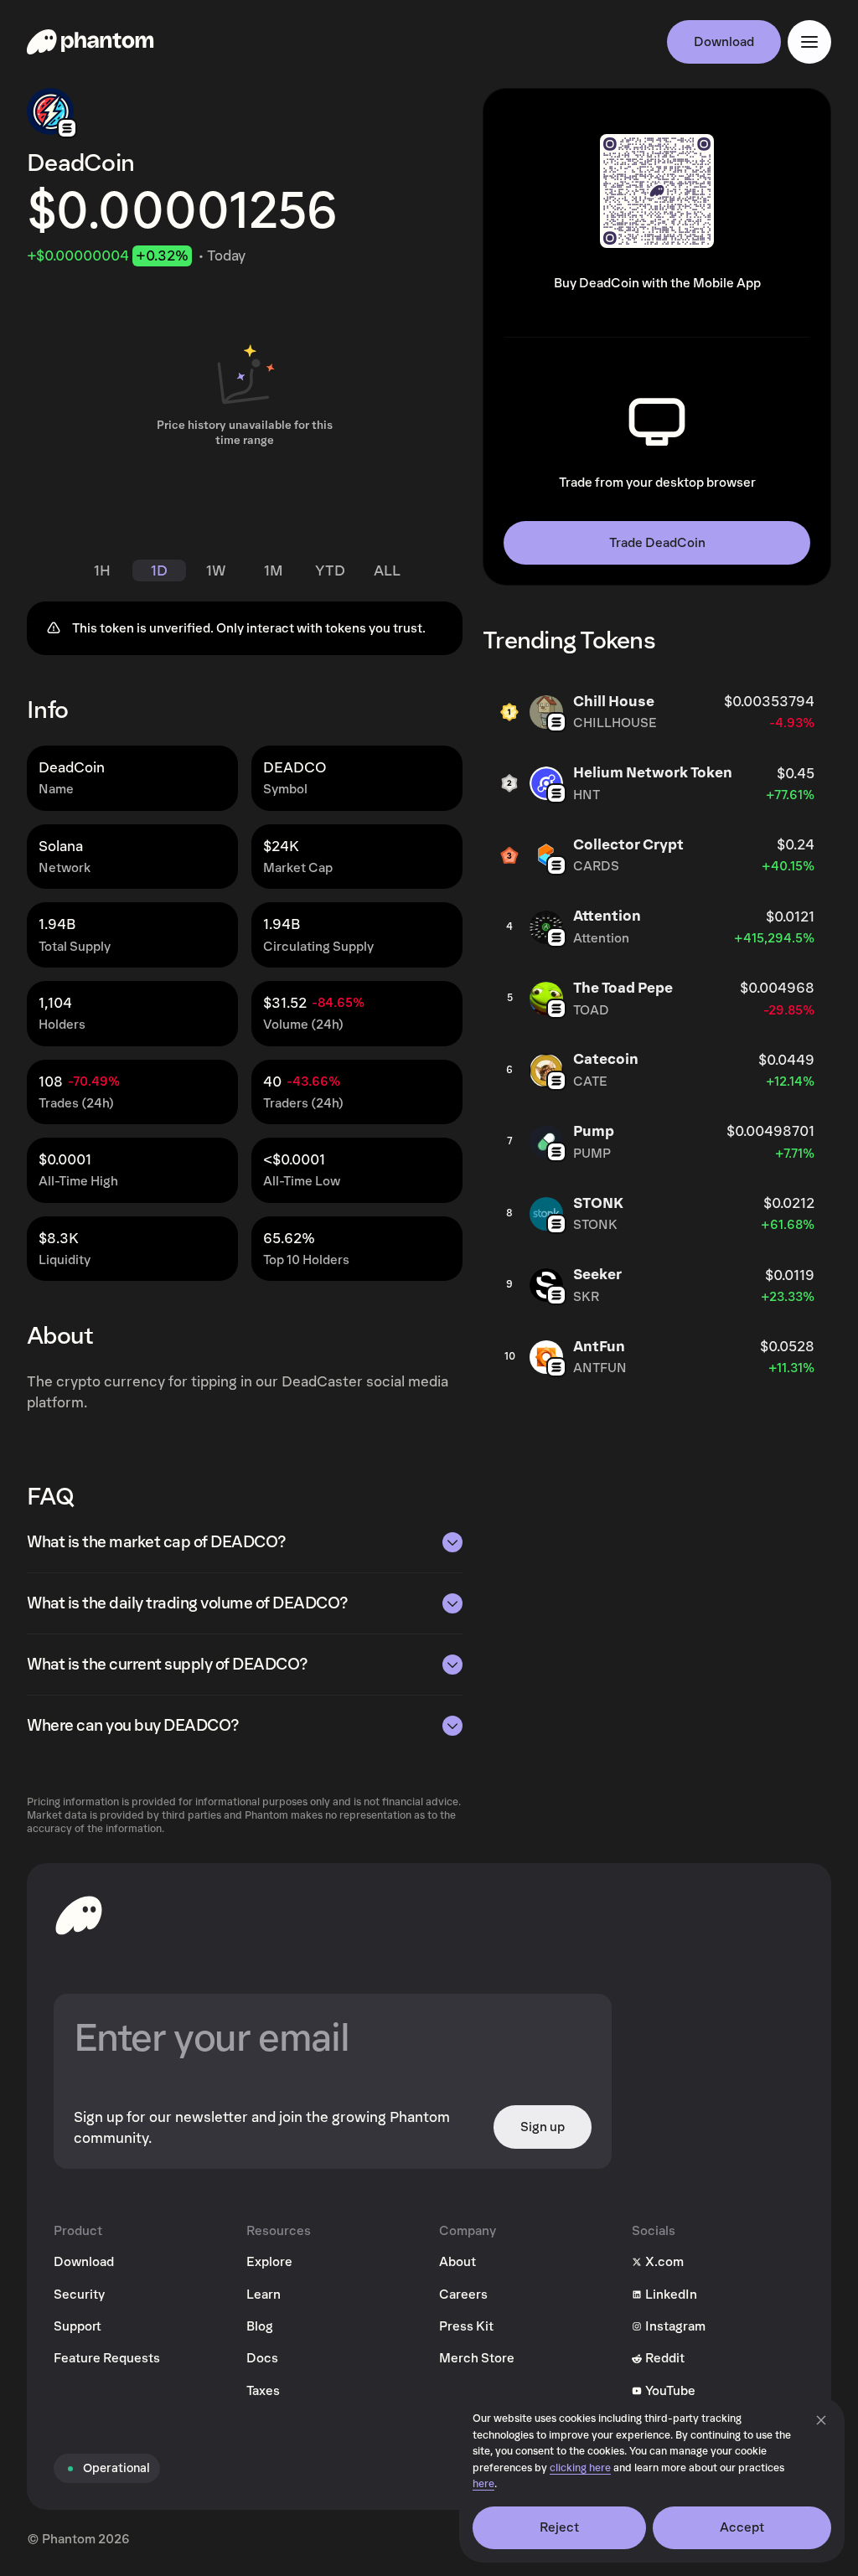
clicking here (580, 2468)
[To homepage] (79, 1915)
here (483, 2484)
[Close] (821, 2420)
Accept (742, 2527)
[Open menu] (809, 42)
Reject (560, 2527)
